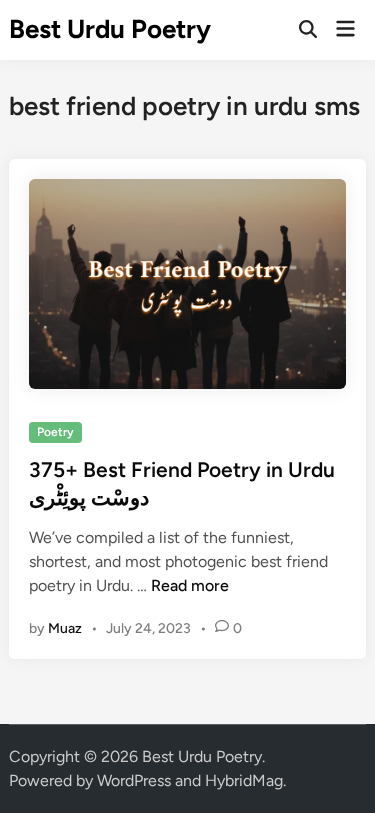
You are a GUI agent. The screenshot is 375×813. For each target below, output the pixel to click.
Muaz (65, 628)
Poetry (55, 432)
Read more (190, 585)
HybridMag (244, 780)
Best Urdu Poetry (110, 29)
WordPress (134, 780)
